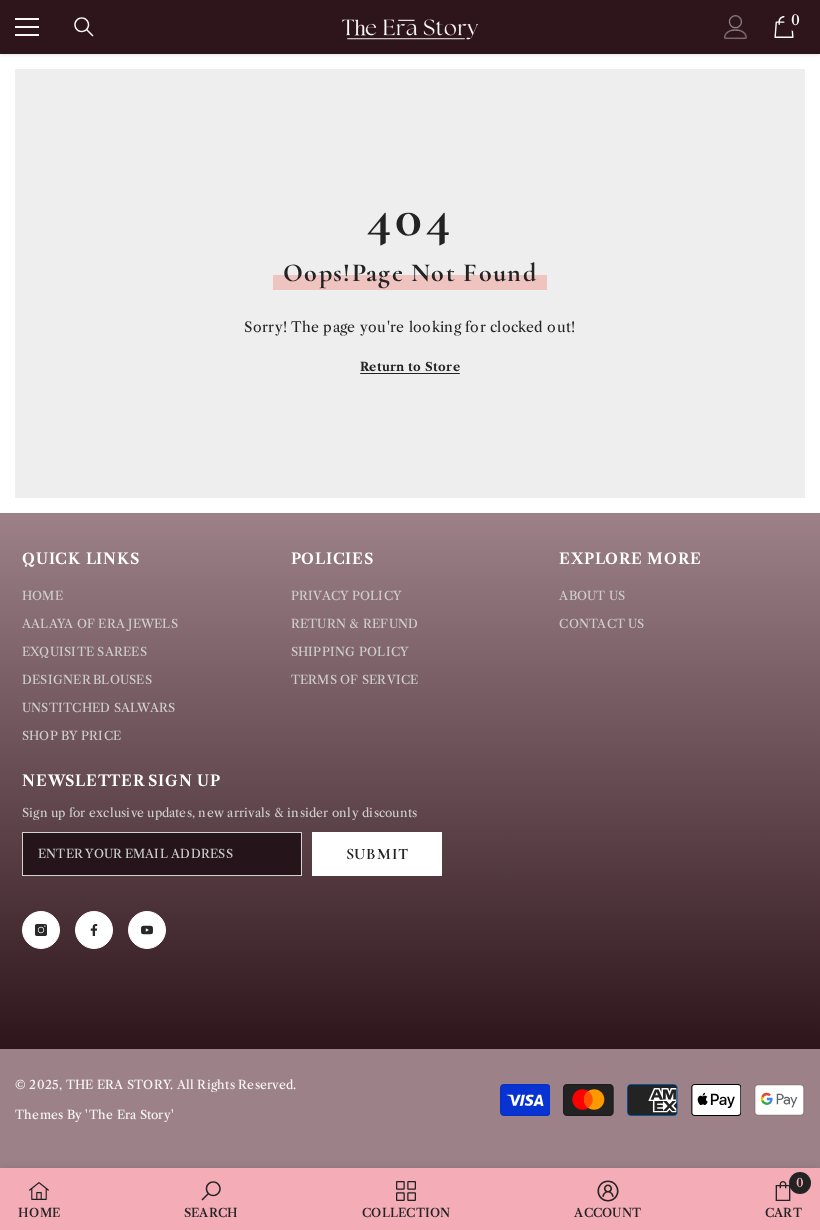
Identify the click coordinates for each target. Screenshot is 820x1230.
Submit (377, 854)
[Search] (84, 27)
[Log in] (736, 27)
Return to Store (410, 366)
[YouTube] (147, 930)
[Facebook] (94, 930)
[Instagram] (41, 930)
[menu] (27, 27)
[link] (211, 1199)
